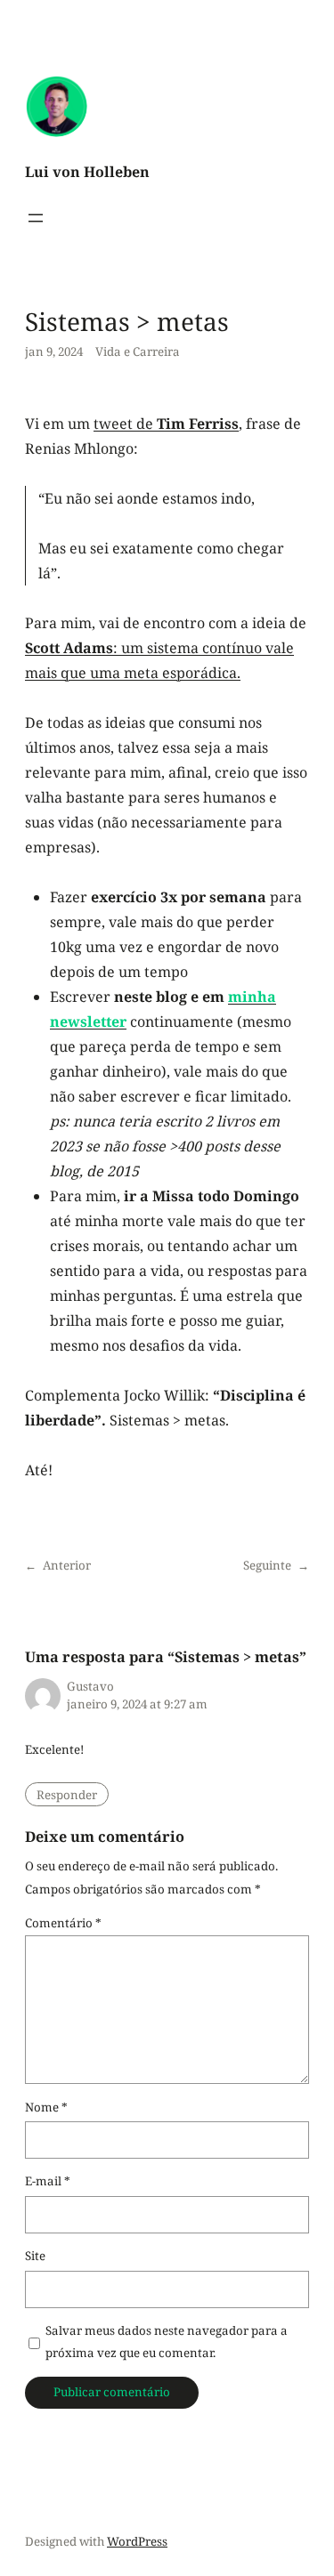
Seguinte (267, 1565)
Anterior (67, 1565)
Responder (67, 1795)
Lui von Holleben (87, 172)
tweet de (166, 424)
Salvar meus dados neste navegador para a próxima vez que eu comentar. (167, 2342)
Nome (46, 2107)
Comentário (63, 1923)
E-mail (48, 2181)
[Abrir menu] (36, 218)
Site (35, 2256)
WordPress (137, 2541)
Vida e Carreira (138, 351)
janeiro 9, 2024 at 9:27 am (137, 1704)
